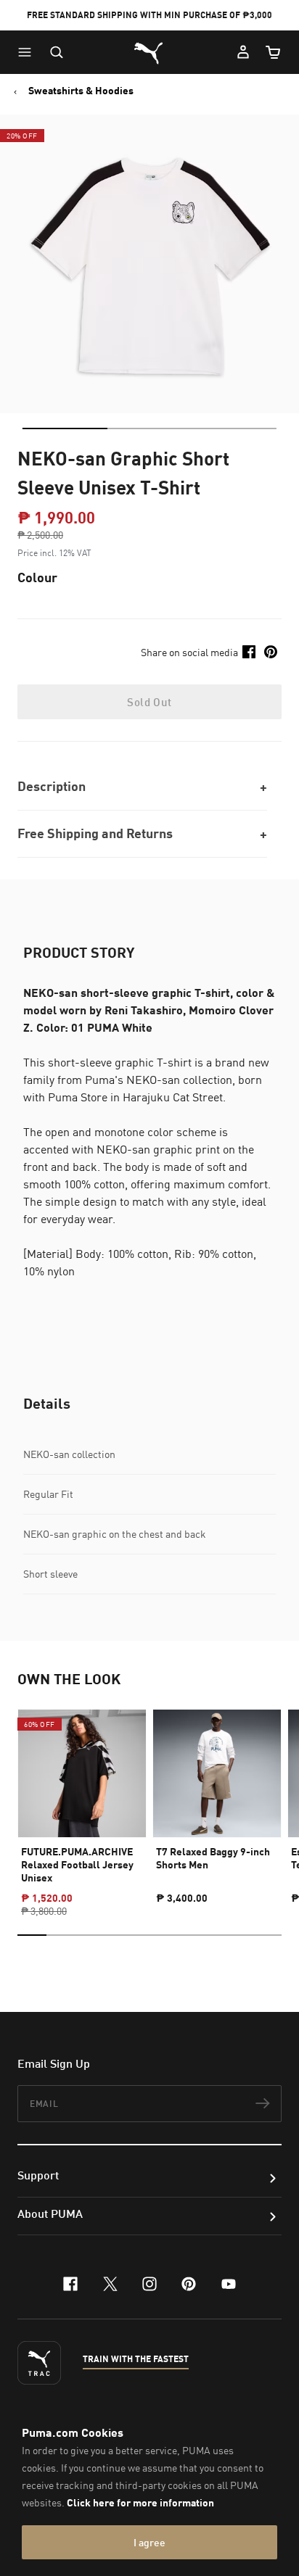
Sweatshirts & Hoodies (81, 91)
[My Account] (243, 52)
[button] (28, 52)
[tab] (65, 428)
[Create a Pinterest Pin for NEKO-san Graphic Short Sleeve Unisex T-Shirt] (271, 652)
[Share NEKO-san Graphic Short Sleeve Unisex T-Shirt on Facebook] (249, 652)
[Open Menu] (28, 52)
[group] (82, 1800)
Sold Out (149, 702)
